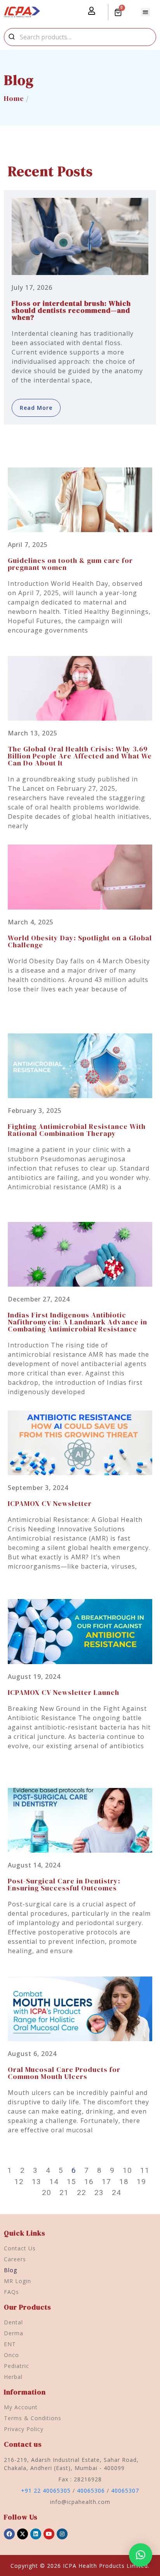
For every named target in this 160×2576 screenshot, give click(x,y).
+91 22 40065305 (46, 2490)
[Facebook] (9, 2534)
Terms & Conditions (33, 2418)
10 (127, 2170)
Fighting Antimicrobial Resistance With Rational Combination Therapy (77, 1130)
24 (117, 2193)
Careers (15, 2259)
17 (106, 2182)
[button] (146, 12)
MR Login (17, 2281)
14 (54, 2182)
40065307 (125, 2490)
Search (12, 37)
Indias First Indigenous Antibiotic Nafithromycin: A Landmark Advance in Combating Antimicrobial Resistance (77, 1322)
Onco (11, 2355)
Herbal (13, 2377)
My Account (21, 2407)
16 (89, 2182)
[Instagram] (62, 2534)
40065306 (91, 2490)
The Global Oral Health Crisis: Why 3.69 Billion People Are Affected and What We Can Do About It (80, 756)
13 (37, 2182)
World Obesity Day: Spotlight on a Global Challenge (80, 941)
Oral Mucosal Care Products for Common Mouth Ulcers (64, 2073)
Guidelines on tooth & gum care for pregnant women (70, 564)
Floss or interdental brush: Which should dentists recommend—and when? (71, 310)
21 (64, 2193)
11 (145, 2170)
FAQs (11, 2292)
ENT (10, 2344)
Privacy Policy (24, 2429)
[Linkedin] (36, 2534)
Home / (16, 98)
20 (47, 2193)
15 (71, 2182)
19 (141, 2182)
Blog (10, 2270)
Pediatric (17, 2366)
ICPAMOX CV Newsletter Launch (63, 1692)
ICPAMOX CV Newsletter (50, 1503)
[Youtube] (49, 2534)
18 (124, 2182)
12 (19, 2182)
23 (99, 2193)
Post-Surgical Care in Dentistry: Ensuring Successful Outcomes (64, 1884)
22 (82, 2193)
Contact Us (20, 2248)
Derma (14, 2333)
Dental (13, 2322)
